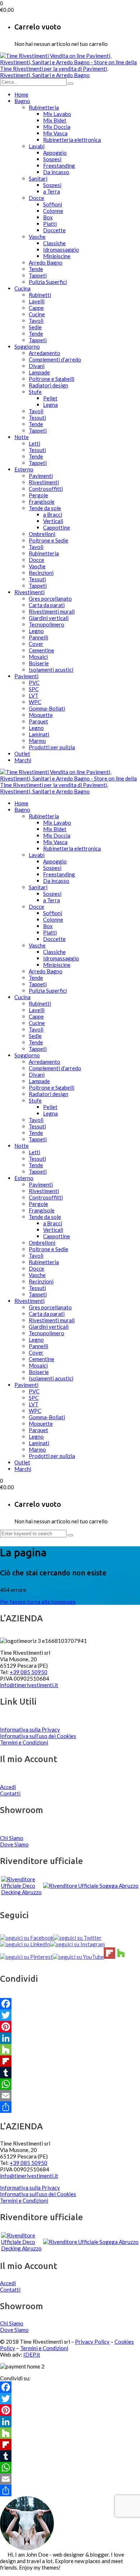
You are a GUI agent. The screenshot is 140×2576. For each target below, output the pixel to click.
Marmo (37, 741)
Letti (34, 443)
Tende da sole (45, 508)
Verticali (53, 521)
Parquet (38, 721)
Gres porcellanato (50, 598)
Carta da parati (47, 605)
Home (21, 94)
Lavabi (37, 146)
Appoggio (55, 153)
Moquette (41, 715)
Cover (36, 644)
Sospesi (52, 159)
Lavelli (37, 301)
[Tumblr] (70, 2073)
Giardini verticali (49, 618)
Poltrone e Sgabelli (52, 379)
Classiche (54, 243)
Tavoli (36, 321)
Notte (22, 437)
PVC (34, 683)
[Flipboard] (70, 2061)
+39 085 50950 (29, 1672)
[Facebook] (70, 2004)
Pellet (50, 398)
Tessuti (37, 418)
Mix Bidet (55, 120)
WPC (35, 702)
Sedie (35, 327)
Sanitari (38, 178)
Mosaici (38, 657)
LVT (34, 695)
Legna (50, 405)
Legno (36, 631)
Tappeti (38, 275)
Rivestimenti (44, 482)
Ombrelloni (42, 534)
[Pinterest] (70, 2027)
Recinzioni (41, 573)
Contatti (10, 1793)
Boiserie (39, 663)
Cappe (36, 308)
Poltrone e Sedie (48, 540)
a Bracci (53, 514)
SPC (34, 689)
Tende (36, 269)
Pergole (38, 495)
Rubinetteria (44, 107)
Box (48, 217)
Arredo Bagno (46, 262)
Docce (36, 198)
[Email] (70, 2096)
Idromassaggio (61, 250)
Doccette (54, 230)
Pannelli (38, 637)
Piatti (50, 224)
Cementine (41, 650)
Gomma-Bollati (47, 708)
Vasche (37, 237)
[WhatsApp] (70, 2084)
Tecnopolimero (46, 624)
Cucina (22, 288)
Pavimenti (41, 476)
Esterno (24, 469)
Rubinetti (40, 295)
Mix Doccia (57, 127)
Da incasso (56, 172)
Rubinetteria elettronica (72, 140)
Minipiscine (57, 256)
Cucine (37, 314)
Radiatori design (48, 385)
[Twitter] (70, 2015)
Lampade (39, 372)
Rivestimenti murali (52, 611)
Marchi (23, 760)
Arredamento (45, 353)
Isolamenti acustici (51, 670)
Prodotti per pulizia (52, 747)
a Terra (52, 191)
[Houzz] (70, 2050)
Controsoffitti (46, 489)
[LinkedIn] (70, 2038)
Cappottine (57, 527)
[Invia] (70, 84)
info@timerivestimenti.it (29, 1685)
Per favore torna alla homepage (38, 1602)
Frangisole (42, 502)
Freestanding (59, 166)
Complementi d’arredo (55, 359)
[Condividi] (70, 2107)
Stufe (35, 392)
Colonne (53, 211)
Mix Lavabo (57, 114)
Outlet (22, 754)
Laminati (39, 734)
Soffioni (53, 204)
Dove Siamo (14, 1844)
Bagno (22, 101)
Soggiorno (27, 346)
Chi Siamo (12, 1838)
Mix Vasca (55, 133)
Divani (37, 366)
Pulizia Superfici (48, 282)
